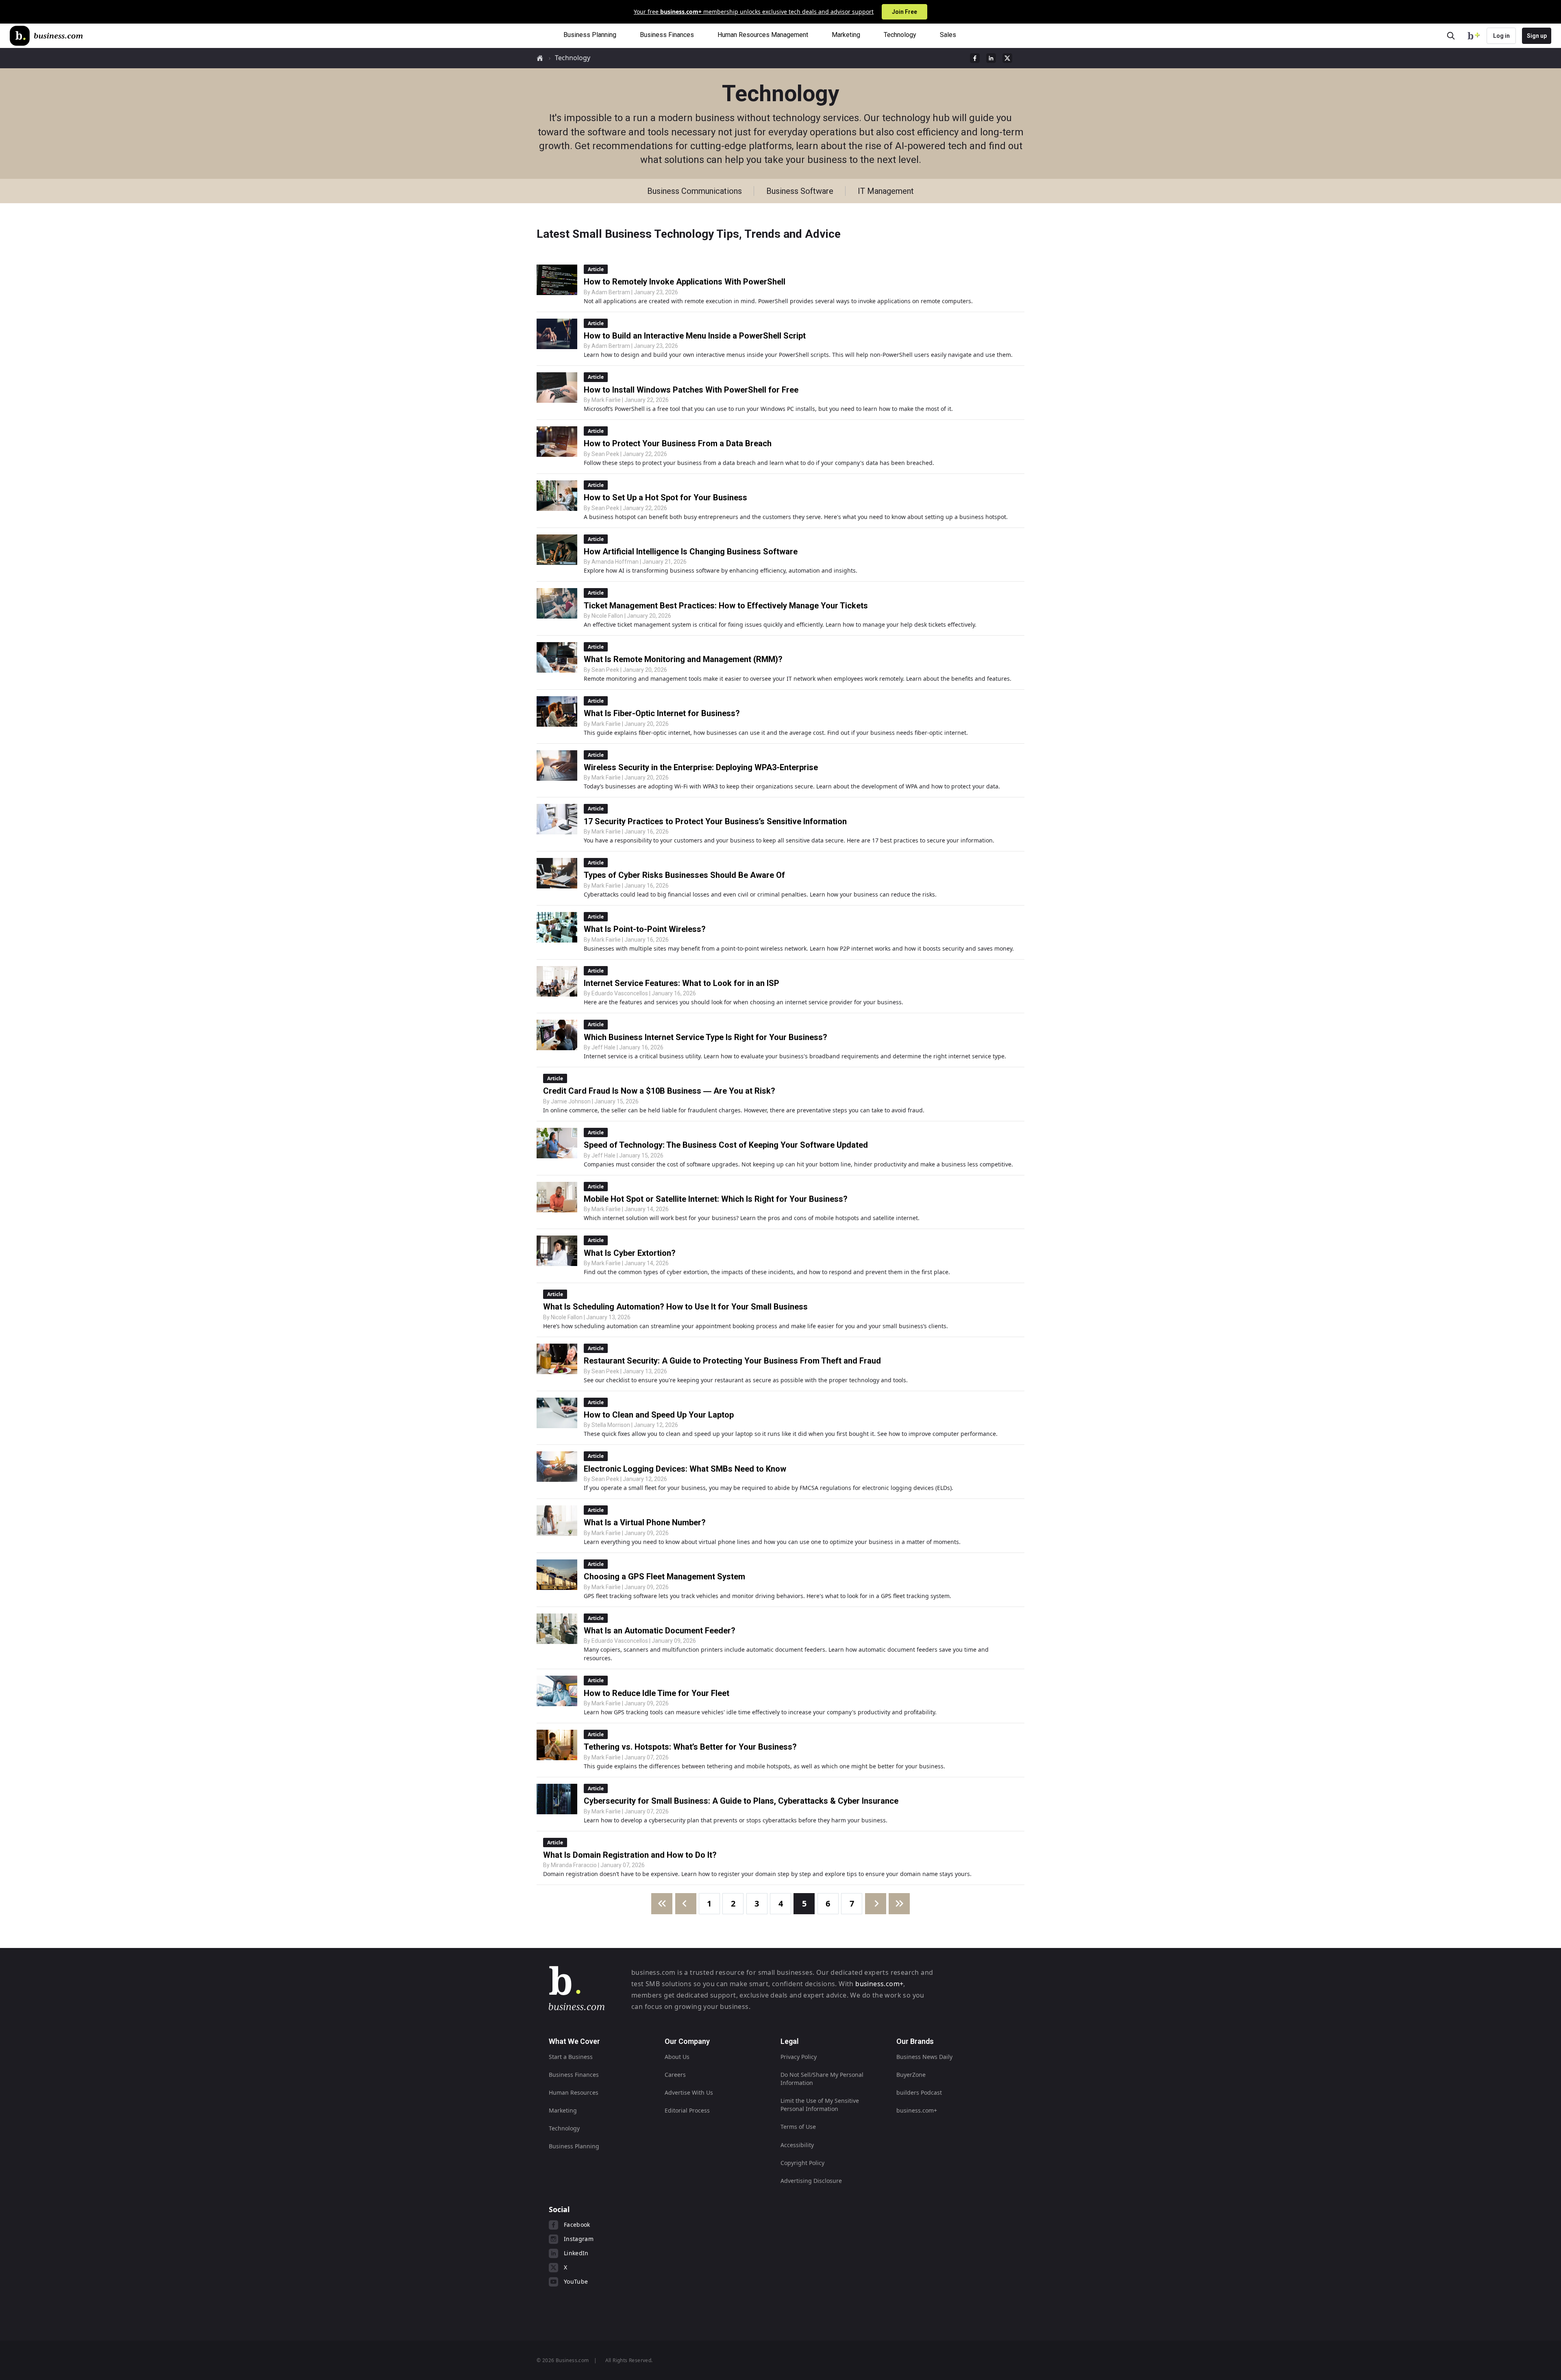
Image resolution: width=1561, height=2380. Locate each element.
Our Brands (915, 2041)
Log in (1501, 36)
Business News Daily (924, 2057)
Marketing (563, 2110)
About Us (677, 2057)
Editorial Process (687, 2110)
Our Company (687, 2041)
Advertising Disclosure (811, 2181)
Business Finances (574, 2075)
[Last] (899, 1904)
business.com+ (879, 1984)
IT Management (886, 191)
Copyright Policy (802, 2163)
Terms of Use (798, 2127)
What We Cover (574, 2041)
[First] (662, 1904)
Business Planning (574, 2146)
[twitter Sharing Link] (1007, 58)
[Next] (876, 1904)
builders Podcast (919, 2092)
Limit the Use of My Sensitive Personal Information (820, 2105)
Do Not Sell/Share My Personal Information (822, 2079)
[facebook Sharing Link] (975, 58)
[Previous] (686, 1904)
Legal (790, 2041)
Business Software (800, 191)
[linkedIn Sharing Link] (991, 58)
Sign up (1537, 36)
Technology (573, 58)
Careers (675, 2075)
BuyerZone (911, 2075)
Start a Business (571, 2057)
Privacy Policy (799, 2057)
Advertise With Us (689, 2092)
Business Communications (695, 191)
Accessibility (797, 2145)
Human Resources (574, 2092)
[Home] (46, 36)
